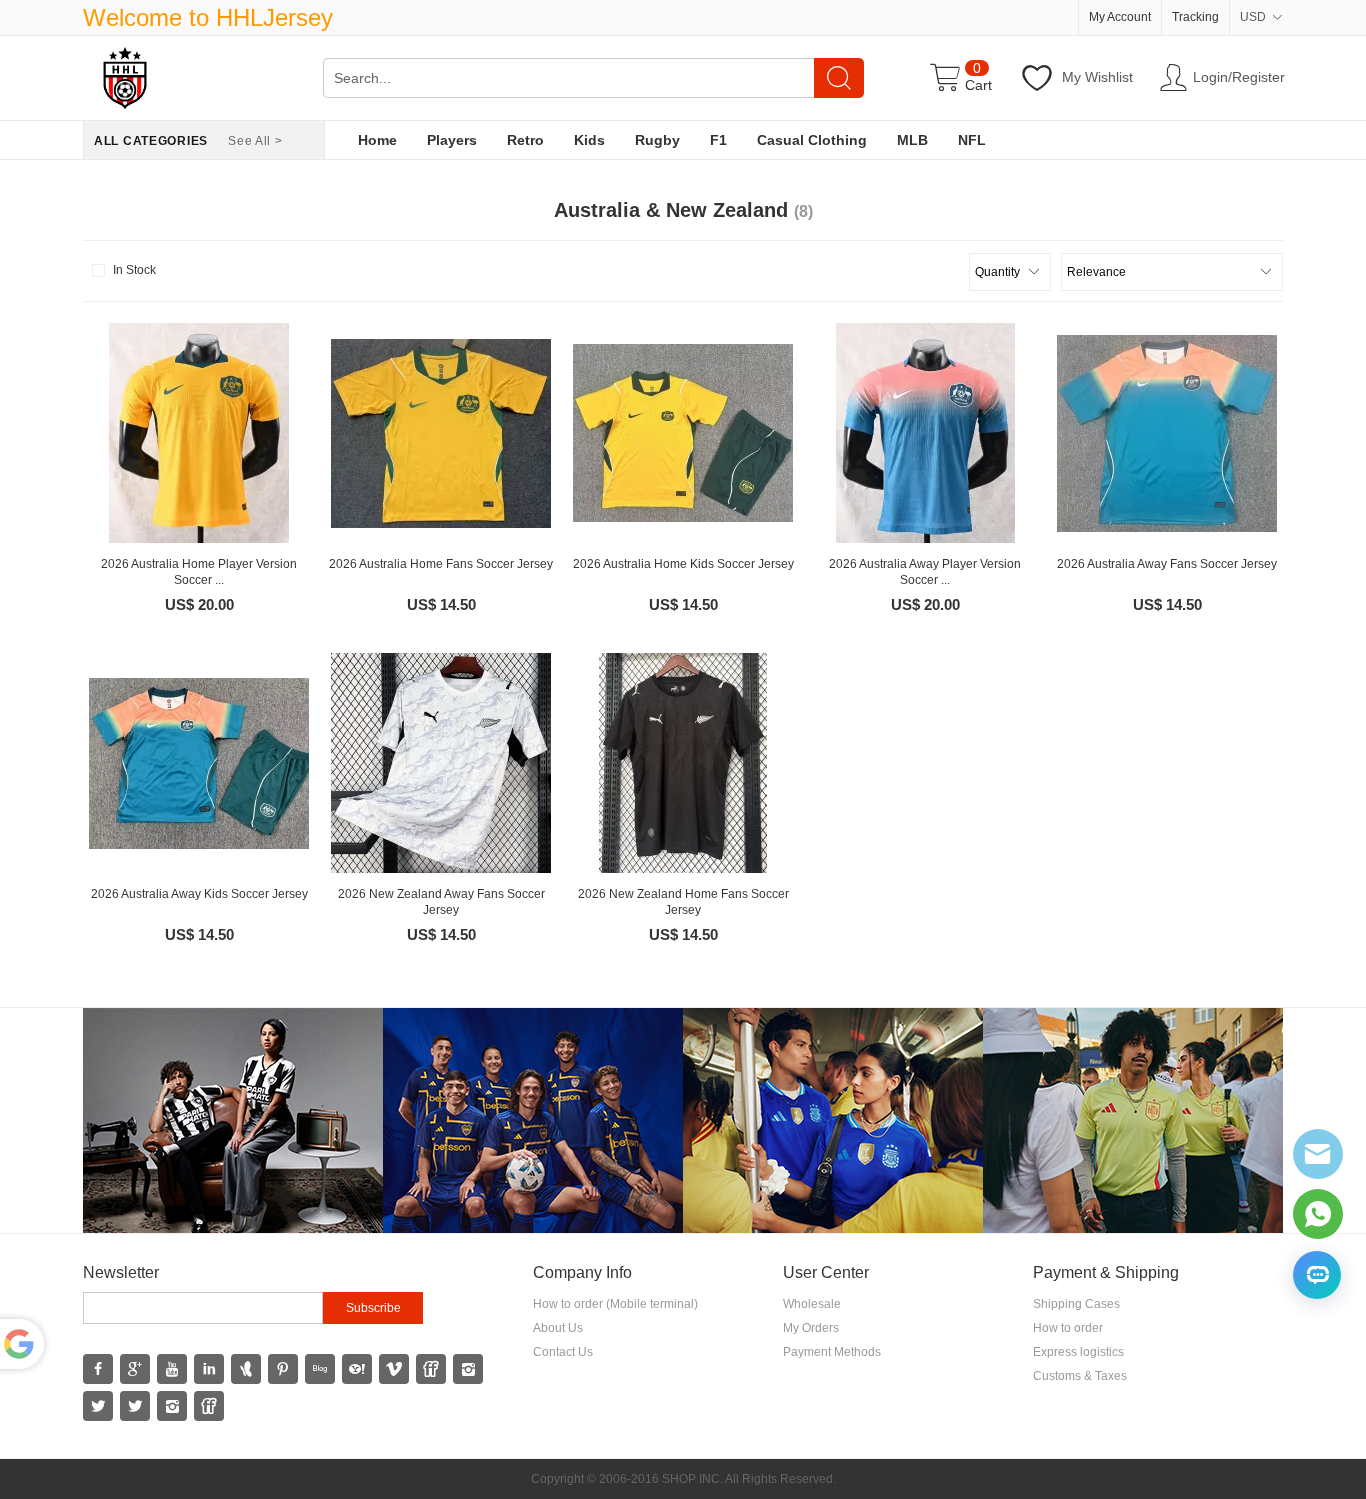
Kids (589, 140)
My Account (1120, 17)
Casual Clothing (812, 140)
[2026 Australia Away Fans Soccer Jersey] (1167, 433)
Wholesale (812, 1304)
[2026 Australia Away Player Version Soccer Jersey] (925, 433)
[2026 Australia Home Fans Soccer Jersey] (441, 433)
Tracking (1195, 17)
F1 (718, 140)
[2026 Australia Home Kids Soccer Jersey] (683, 433)
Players (452, 140)
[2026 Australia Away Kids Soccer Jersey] (199, 763)
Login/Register (1238, 77)
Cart (978, 85)
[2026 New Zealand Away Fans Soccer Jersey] (441, 763)
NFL (972, 140)
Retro (525, 140)
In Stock (134, 270)
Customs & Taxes (1080, 1376)
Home (377, 140)
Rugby (657, 140)
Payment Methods (832, 1352)
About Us (558, 1328)
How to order (1068, 1328)
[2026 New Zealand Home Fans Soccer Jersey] (683, 763)
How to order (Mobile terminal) (615, 1304)
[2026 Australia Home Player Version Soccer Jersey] (199, 433)
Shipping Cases (1076, 1304)
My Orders (811, 1328)
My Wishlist (1097, 77)
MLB (912, 140)
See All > (255, 141)
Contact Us (563, 1352)
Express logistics (1078, 1352)
